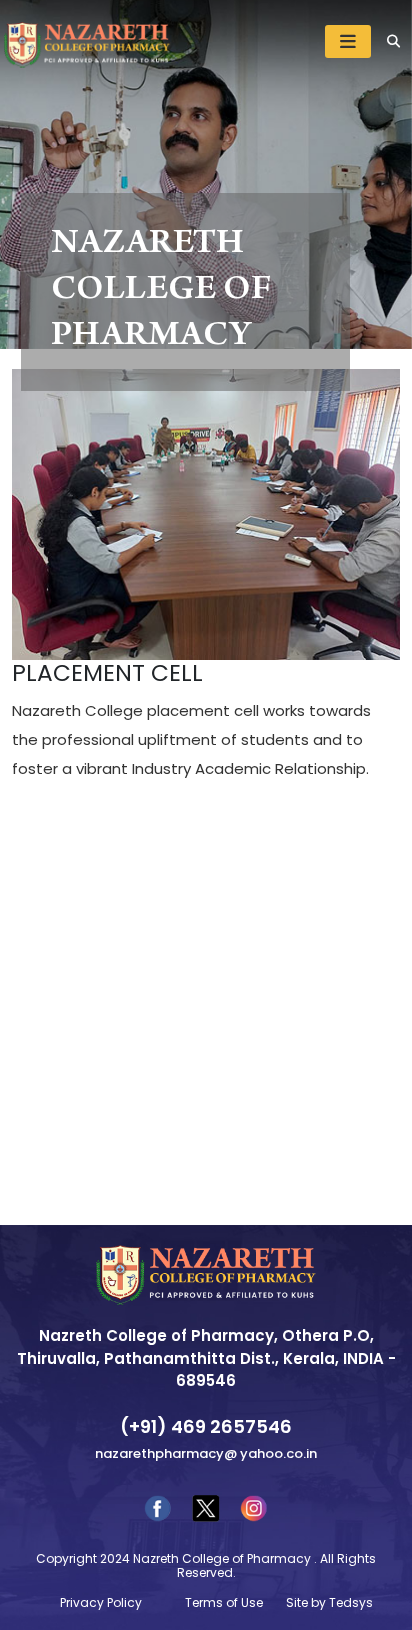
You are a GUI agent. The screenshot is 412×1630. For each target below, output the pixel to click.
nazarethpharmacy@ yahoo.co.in (206, 1453)
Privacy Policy (101, 1602)
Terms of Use (224, 1602)
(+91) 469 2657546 (206, 1426)
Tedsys (351, 1602)
